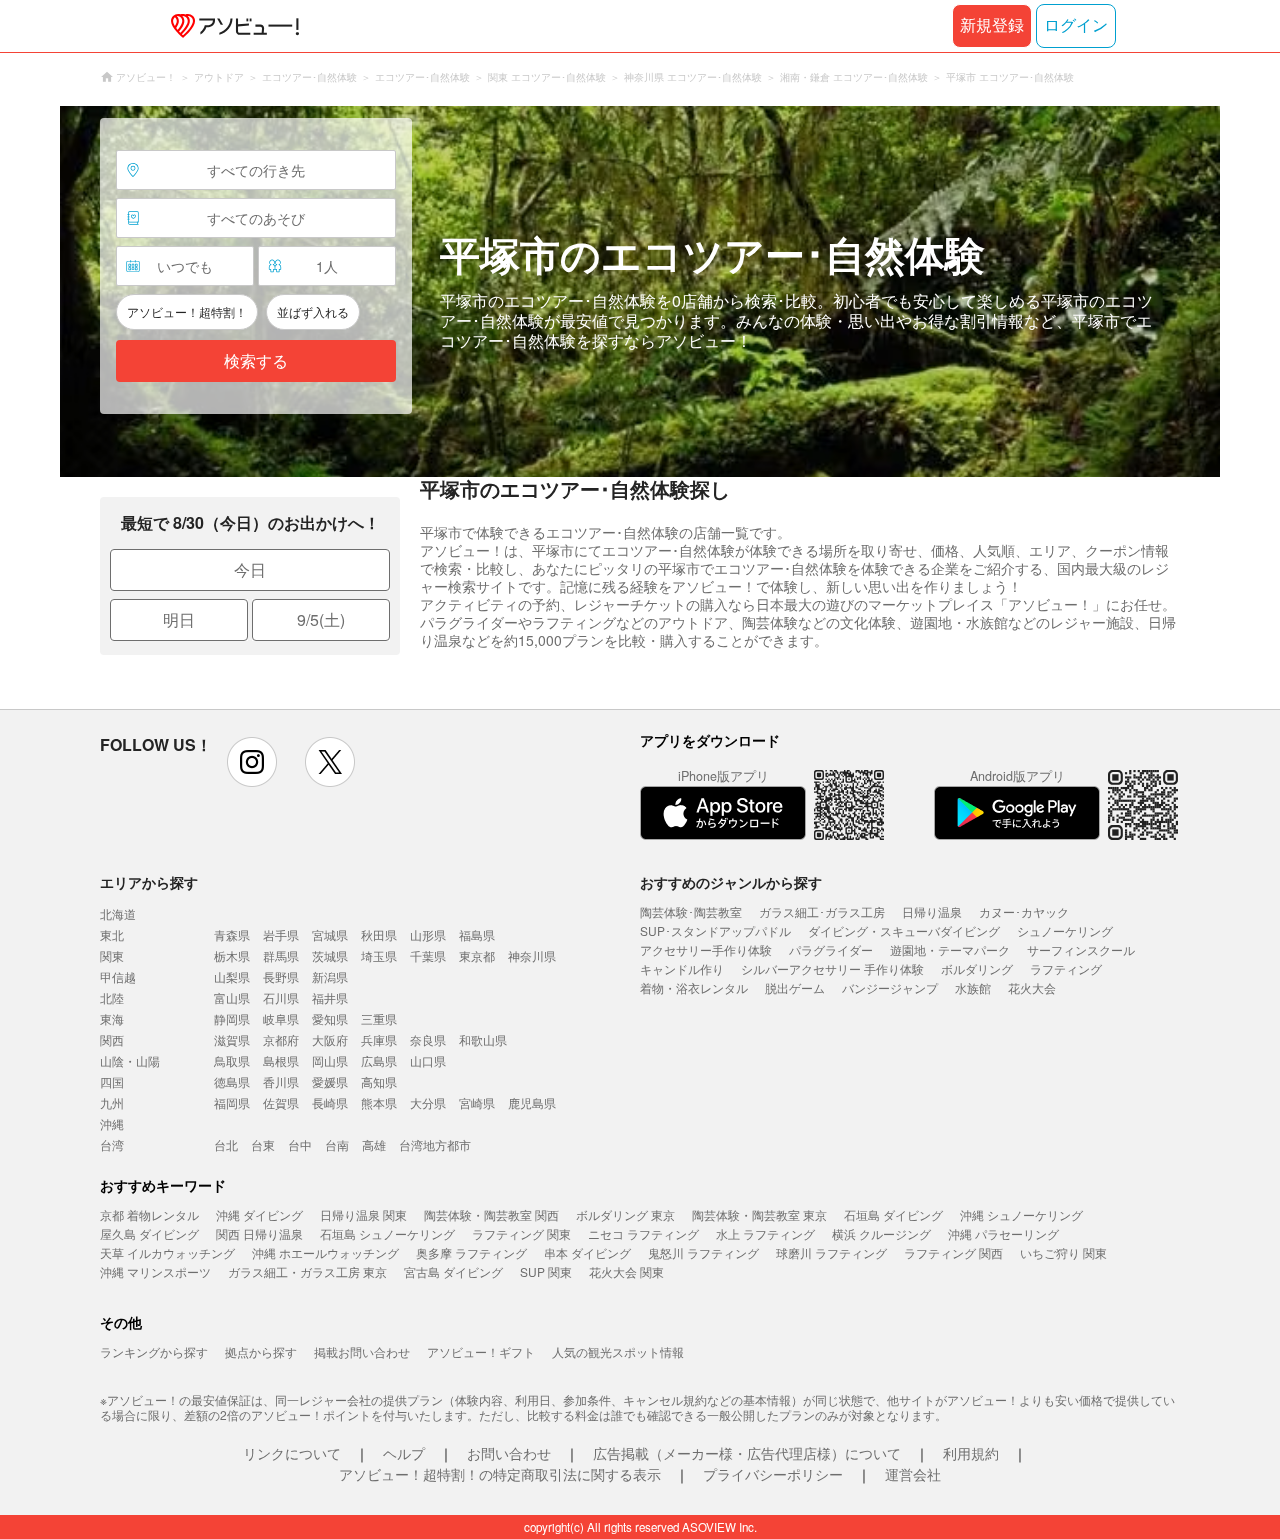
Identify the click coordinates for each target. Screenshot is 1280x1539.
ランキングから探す (154, 1351)
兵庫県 (379, 1039)
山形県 (428, 934)
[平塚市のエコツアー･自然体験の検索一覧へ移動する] (640, 291)
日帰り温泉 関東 (363, 1214)
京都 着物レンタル (149, 1214)
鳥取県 (232, 1060)
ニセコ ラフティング (643, 1233)
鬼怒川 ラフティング (703, 1252)
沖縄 (112, 1123)
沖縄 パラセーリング (1003, 1233)
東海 (112, 1018)
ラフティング (1066, 968)
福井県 (330, 997)
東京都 (477, 955)
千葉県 (428, 955)
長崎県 (330, 1102)
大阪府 (330, 1039)
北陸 (112, 997)
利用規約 (971, 1453)
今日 (250, 569)
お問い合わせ (509, 1453)
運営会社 (913, 1474)
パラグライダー (831, 949)
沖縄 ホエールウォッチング (325, 1252)
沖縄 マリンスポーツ (155, 1271)
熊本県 (379, 1102)
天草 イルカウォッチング (167, 1252)
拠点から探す (261, 1351)
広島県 (379, 1060)
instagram (252, 762)
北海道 (118, 913)
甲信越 (118, 976)
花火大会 (1032, 987)
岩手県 (281, 934)
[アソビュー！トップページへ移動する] (231, 26)
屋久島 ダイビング (149, 1233)
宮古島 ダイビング (453, 1271)
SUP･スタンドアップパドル (715, 930)
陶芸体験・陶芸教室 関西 (491, 1214)
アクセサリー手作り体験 (706, 949)
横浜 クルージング (881, 1233)
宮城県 (330, 934)
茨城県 (330, 955)
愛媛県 (330, 1081)
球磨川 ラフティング (831, 1252)
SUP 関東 (546, 1271)
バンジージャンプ (890, 987)
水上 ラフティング (765, 1233)
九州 (112, 1102)
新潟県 (330, 976)
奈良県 (428, 1039)
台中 (300, 1144)
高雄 (374, 1144)
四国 (112, 1081)
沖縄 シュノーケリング (1021, 1214)
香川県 (281, 1081)
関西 (112, 1039)
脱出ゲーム (795, 987)
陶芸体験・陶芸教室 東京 (759, 1214)
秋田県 (379, 934)
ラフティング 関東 (521, 1233)
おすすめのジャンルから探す (731, 882)
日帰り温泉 (932, 911)
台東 (263, 1144)
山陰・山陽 (130, 1060)
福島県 (477, 934)
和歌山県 (483, 1039)
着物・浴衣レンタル (694, 987)
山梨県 (232, 976)
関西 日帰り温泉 (259, 1233)
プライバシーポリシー (773, 1474)
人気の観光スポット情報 (618, 1351)
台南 (337, 1144)
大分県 (428, 1102)
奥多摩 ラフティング (471, 1252)
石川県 (281, 997)
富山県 (232, 997)
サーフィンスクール (1081, 949)
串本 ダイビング (587, 1252)
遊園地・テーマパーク (950, 949)
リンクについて (292, 1453)
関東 (112, 955)
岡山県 (330, 1060)
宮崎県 (477, 1102)
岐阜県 (281, 1018)
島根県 (281, 1060)
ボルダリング (977, 968)
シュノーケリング (1065, 930)
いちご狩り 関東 (1063, 1252)
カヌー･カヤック (1024, 911)
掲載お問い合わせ (362, 1351)
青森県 (232, 934)
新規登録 (992, 25)
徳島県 (232, 1081)
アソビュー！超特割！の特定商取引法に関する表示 (500, 1474)
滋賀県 (232, 1039)
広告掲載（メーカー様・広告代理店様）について (747, 1453)
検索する (256, 361)
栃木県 (232, 955)
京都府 (281, 1039)
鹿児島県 (532, 1102)
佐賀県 (281, 1102)
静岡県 (232, 1018)
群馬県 (281, 955)
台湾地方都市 (435, 1144)
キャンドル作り (682, 968)
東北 (112, 934)
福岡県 (232, 1102)
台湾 (112, 1144)
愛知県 (330, 1018)
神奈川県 (532, 955)
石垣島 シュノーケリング (387, 1233)
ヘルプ (404, 1453)
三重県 (379, 1018)
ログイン (1076, 25)
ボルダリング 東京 (625, 1214)
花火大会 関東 (626, 1271)
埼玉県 (379, 955)
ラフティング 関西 (953, 1252)
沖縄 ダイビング (259, 1214)
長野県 (281, 976)
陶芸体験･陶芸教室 (691, 911)
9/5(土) (321, 619)
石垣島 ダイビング (893, 1214)
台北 (226, 1144)
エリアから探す (149, 882)
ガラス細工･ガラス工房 (822, 911)
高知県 (379, 1081)
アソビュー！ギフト (481, 1351)
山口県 (428, 1060)
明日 (179, 619)
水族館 (973, 987)
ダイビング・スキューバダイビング (904, 930)
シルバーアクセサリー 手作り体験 (832, 968)
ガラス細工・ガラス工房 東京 (307, 1271)
